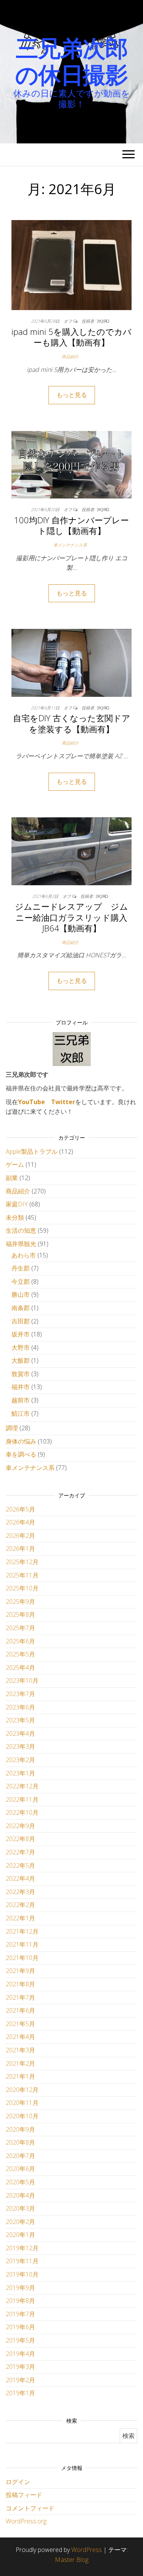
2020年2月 (20, 2222)
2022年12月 (22, 1786)
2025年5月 (20, 1654)
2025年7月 (20, 1628)
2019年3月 (20, 2367)
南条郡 (21, 1308)
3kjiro (103, 321)
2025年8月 (20, 1614)
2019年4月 (20, 2354)
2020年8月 (20, 2142)
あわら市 (24, 1255)
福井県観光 (21, 1244)
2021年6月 (20, 2010)
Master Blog (72, 2560)
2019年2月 (20, 2380)
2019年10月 (22, 2274)
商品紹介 (70, 356)
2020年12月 (22, 2090)
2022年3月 (20, 1892)
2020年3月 (20, 2208)
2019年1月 (20, 2393)
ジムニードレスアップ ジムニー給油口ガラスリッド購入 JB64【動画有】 (75, 917)
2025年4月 (20, 1667)
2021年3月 (20, 2050)
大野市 (21, 1347)
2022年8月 (20, 1839)
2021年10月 (22, 1958)
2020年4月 (20, 2195)
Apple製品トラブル (32, 1151)
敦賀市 (21, 1374)
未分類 (15, 1217)
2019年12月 (22, 2248)
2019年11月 (22, 2261)
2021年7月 (20, 1997)
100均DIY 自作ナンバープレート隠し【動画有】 (71, 525)
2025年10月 (22, 1588)
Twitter (63, 1102)
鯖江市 (21, 1413)
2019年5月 (20, 2340)
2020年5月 (20, 2182)
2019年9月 (20, 2288)
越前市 (21, 1400)
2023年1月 (20, 1773)
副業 (12, 1178)
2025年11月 (22, 1575)
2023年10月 (22, 1680)
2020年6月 (20, 2169)
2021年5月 (20, 2024)
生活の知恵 (21, 1230)
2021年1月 (20, 2076)
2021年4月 (20, 2037)
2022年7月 (20, 1852)
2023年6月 (20, 1707)
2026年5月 (20, 1509)
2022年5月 (20, 1865)
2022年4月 (20, 1878)
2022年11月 (22, 1799)
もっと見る (72, 395)
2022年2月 (20, 1905)
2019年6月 (20, 2327)
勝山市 (21, 1294)
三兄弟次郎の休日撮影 (71, 61)
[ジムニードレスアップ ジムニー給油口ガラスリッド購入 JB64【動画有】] (71, 851)
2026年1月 (20, 1548)
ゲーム (15, 1164)
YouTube (31, 1102)
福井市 (21, 1387)
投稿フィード (24, 2495)
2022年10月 (22, 1812)
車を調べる (21, 1454)
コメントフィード (30, 2508)
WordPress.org (26, 2521)
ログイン (18, 2482)
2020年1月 (20, 2235)
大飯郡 (21, 1360)
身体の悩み (21, 1441)
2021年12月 (22, 1931)
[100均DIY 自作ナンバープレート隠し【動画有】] (71, 464)
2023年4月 (20, 1733)
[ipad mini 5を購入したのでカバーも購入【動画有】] (71, 264)
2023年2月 (20, 1760)
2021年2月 (20, 2063)
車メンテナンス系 (70, 545)
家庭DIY (17, 1204)
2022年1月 (20, 1918)
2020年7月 (20, 2156)
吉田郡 (21, 1321)
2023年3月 (20, 1746)
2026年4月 (20, 1522)
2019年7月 (20, 2314)
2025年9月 (20, 1602)
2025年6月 (20, 1641)
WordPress (87, 2550)
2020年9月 (20, 2129)
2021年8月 (20, 1984)
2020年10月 (22, 2116)
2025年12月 (22, 1562)
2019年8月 (20, 2301)
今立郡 (21, 1282)
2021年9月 (20, 1971)
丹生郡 (21, 1268)
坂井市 (21, 1334)
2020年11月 (22, 2103)
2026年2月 (20, 1536)
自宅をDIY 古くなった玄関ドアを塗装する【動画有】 (72, 723)
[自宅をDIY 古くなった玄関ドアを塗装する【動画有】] (71, 662)
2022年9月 (20, 1826)
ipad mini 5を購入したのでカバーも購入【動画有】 (71, 337)
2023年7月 (20, 1694)
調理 (12, 1428)
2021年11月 (22, 1944)
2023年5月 (20, 1720)
